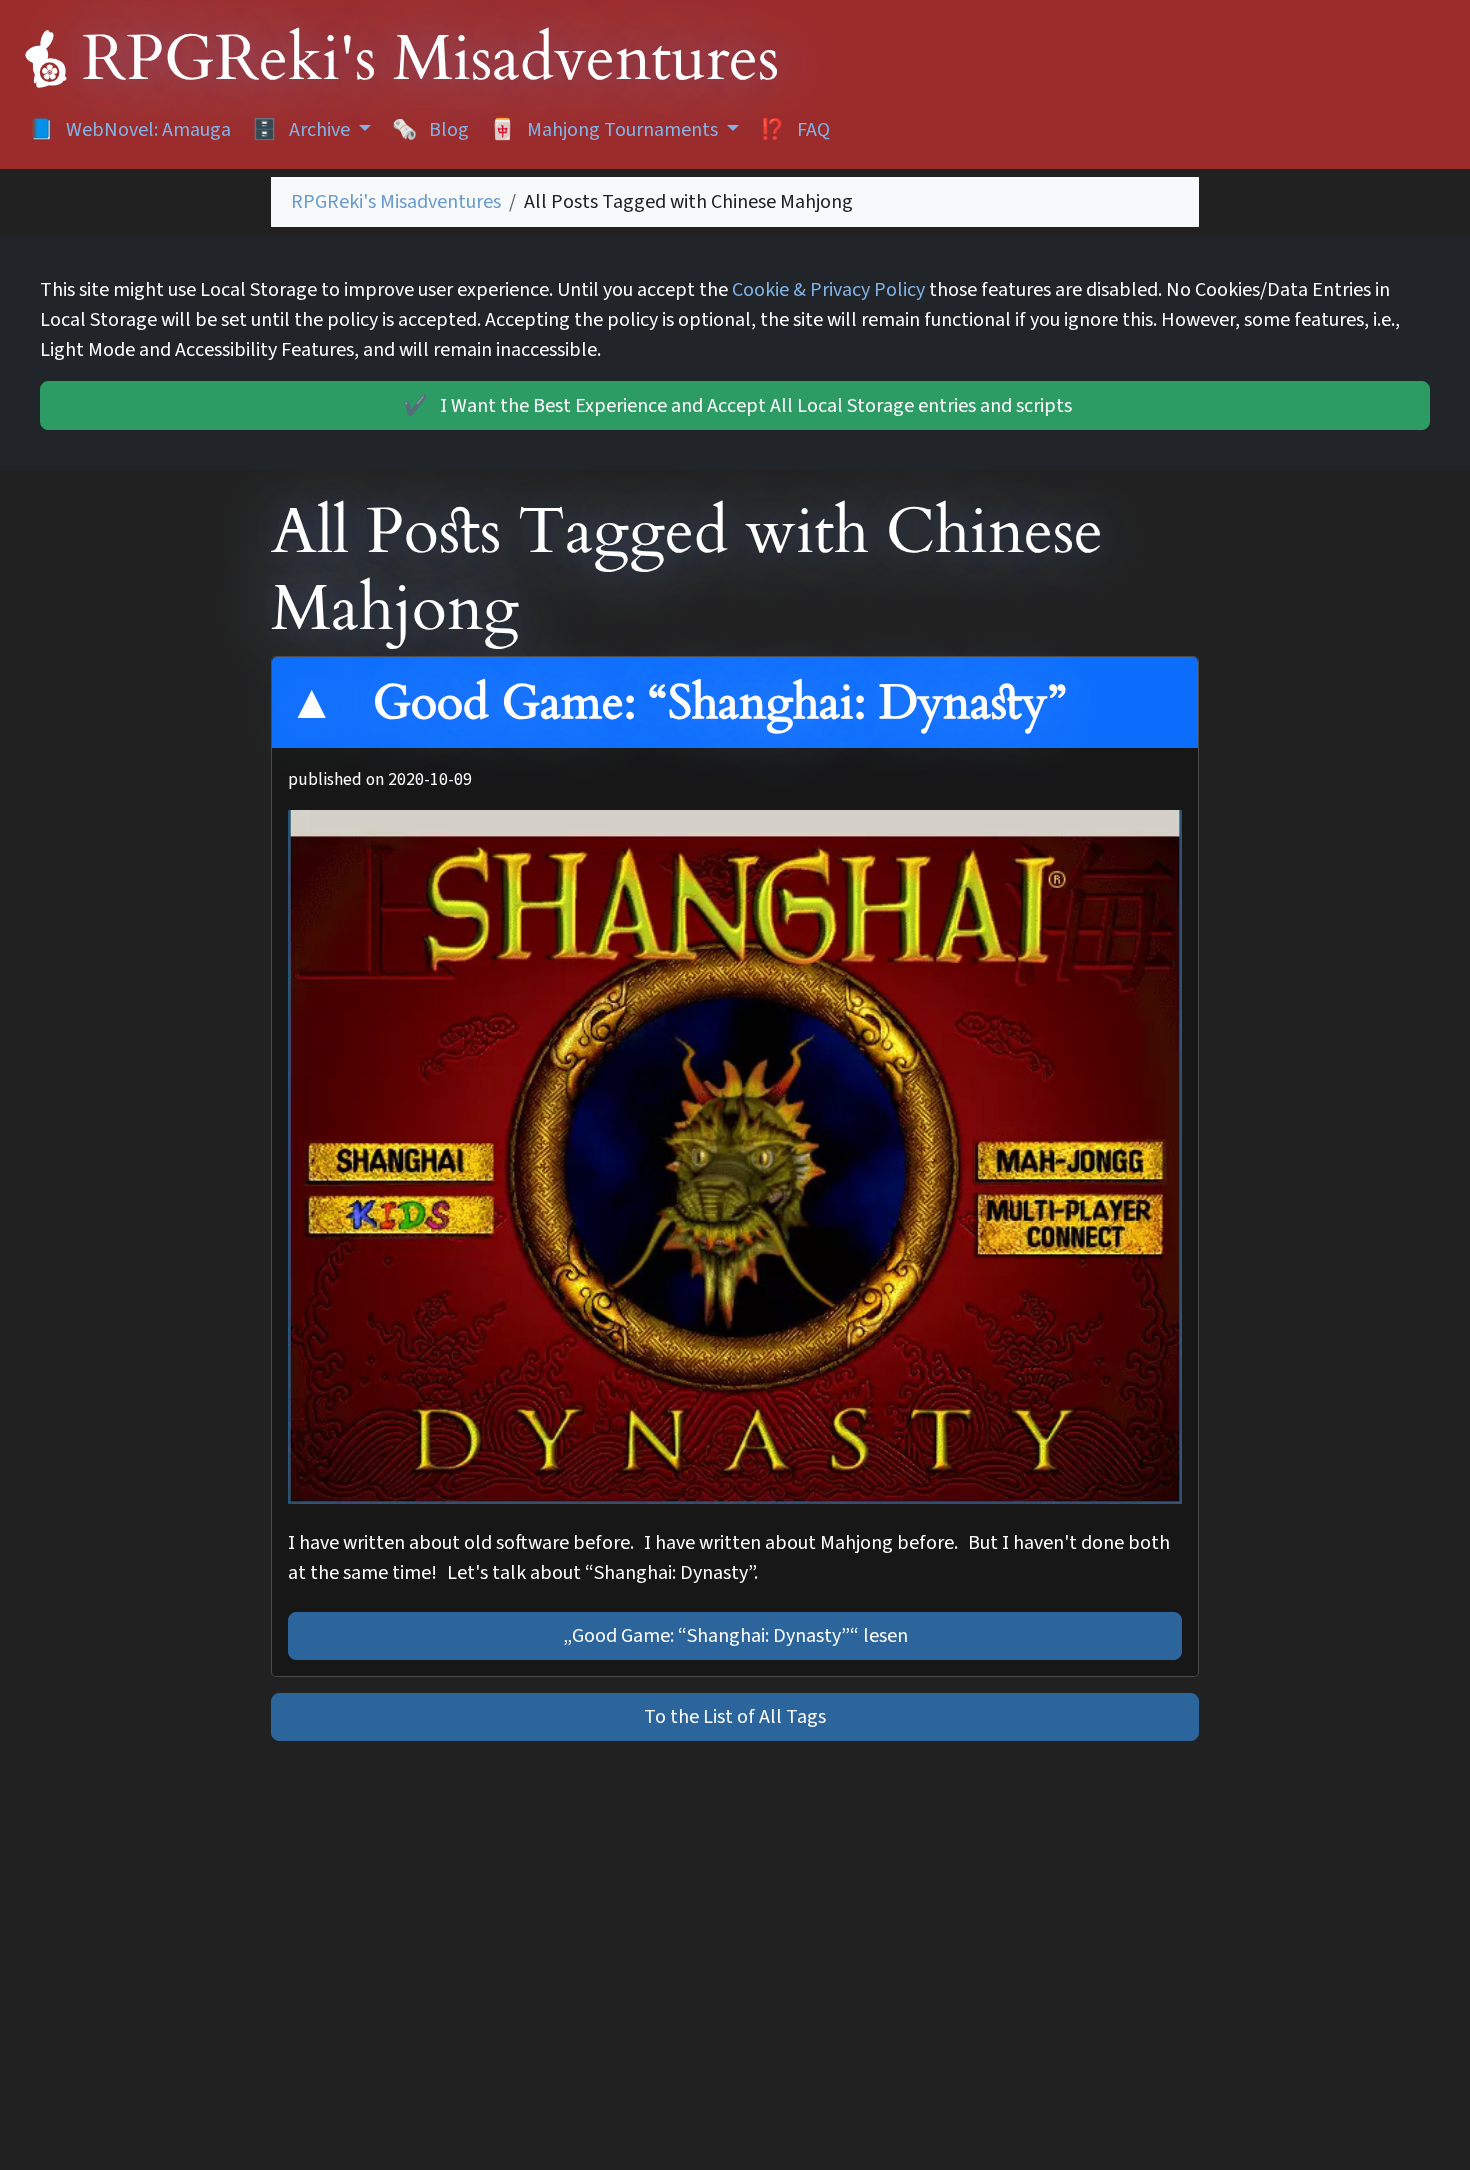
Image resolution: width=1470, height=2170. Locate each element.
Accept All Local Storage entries (737, 406)
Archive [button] (303, 130)
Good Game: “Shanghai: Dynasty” (713, 702)
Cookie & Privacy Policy (828, 290)
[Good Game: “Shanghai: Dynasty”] (735, 1157)
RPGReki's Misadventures (396, 202)
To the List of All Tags (735, 1717)
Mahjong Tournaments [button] (606, 130)
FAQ (795, 130)
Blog (430, 130)
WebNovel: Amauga (130, 130)
